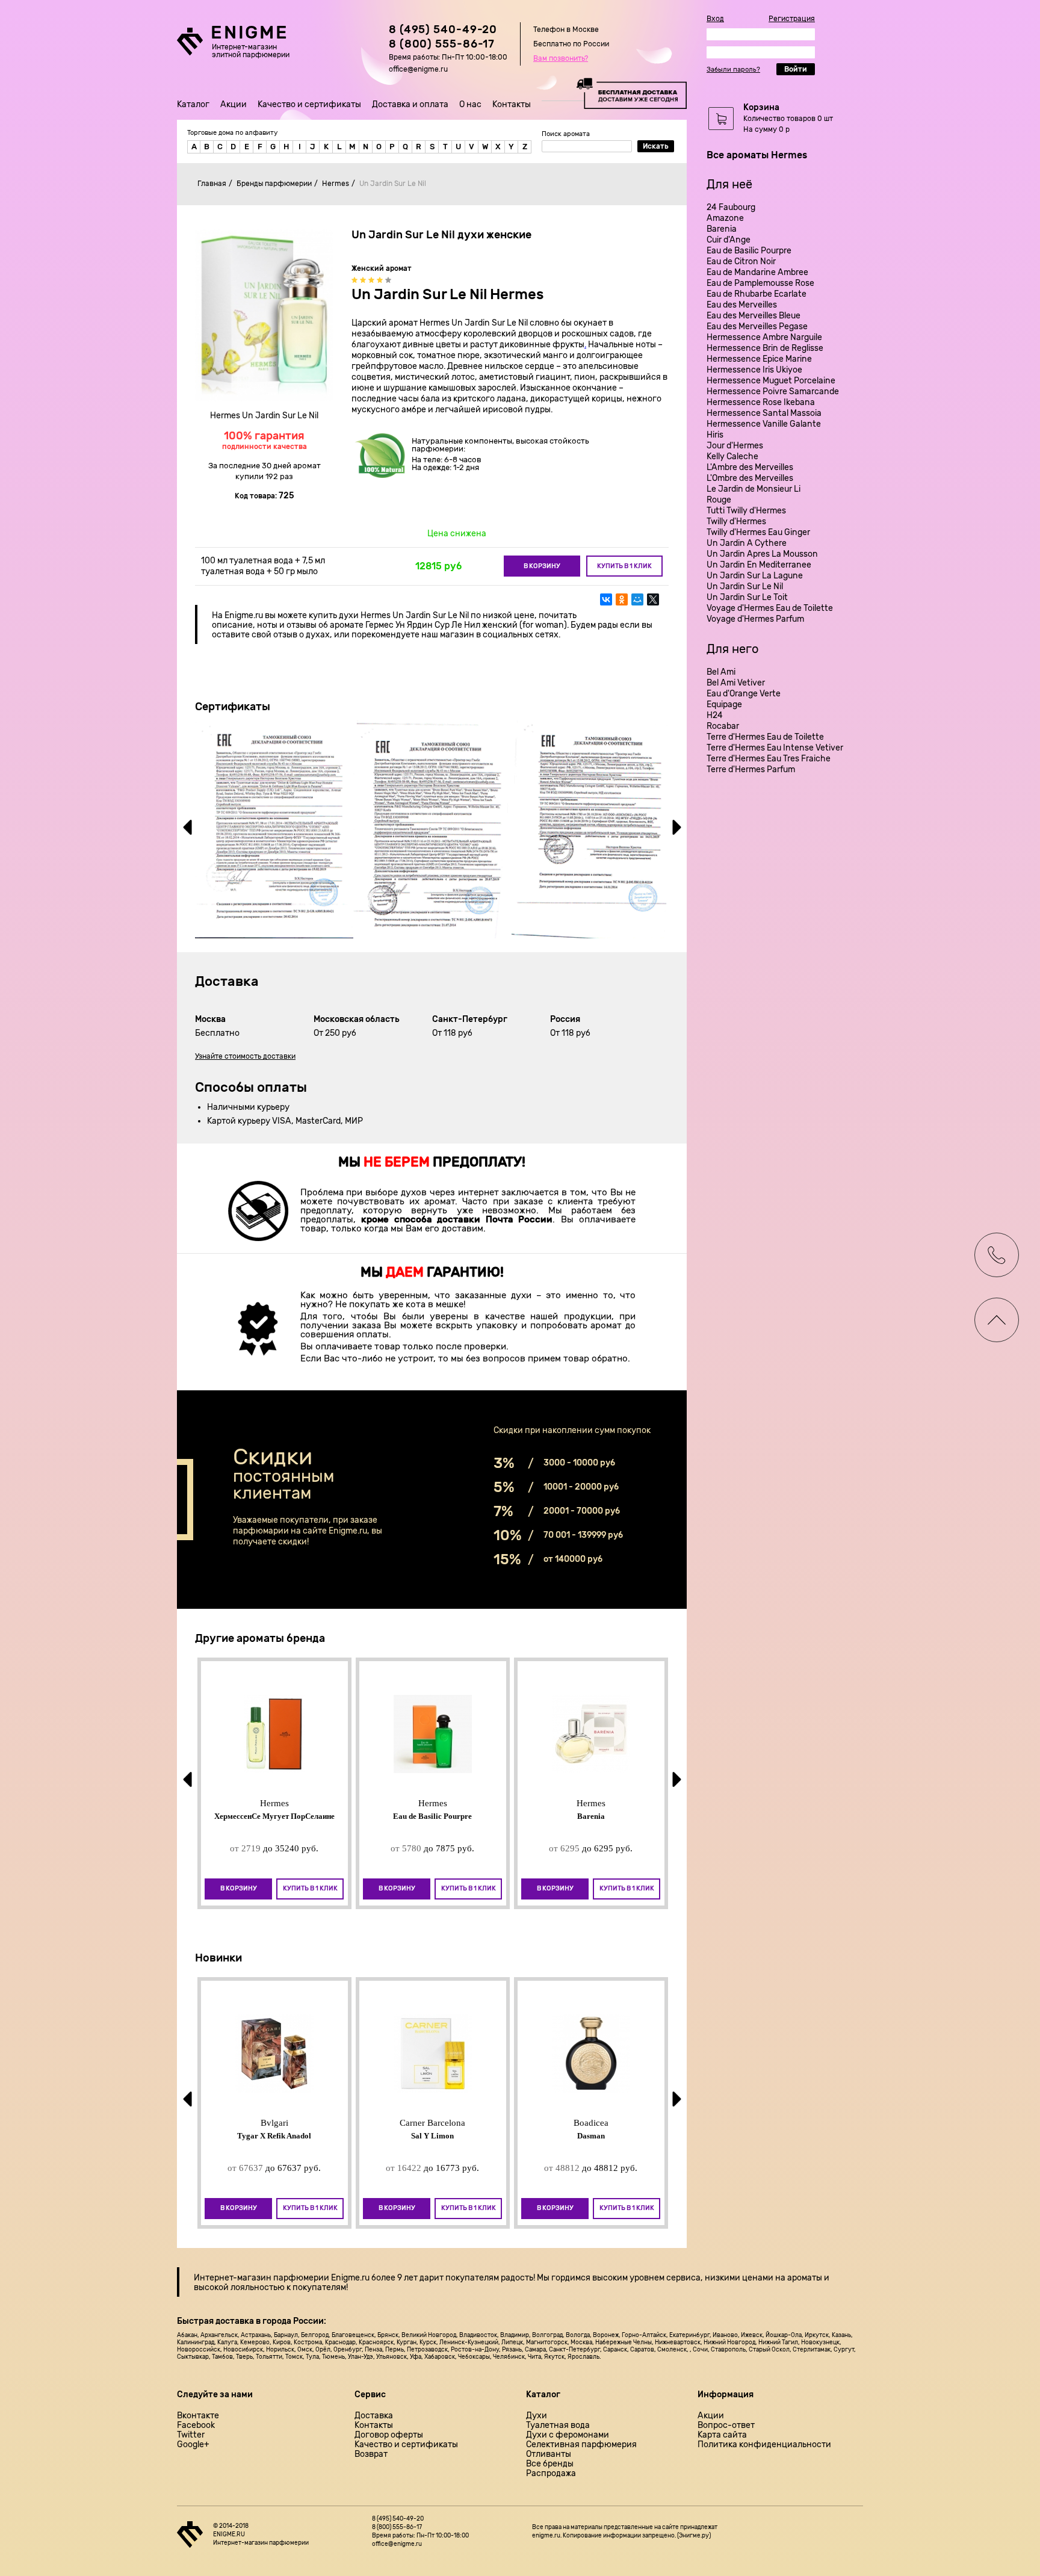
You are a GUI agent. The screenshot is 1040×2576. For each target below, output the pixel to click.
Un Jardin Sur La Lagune (755, 576)
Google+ (193, 2445)
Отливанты (549, 2454)
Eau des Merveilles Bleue (754, 316)
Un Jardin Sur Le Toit (747, 597)
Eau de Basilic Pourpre (749, 251)
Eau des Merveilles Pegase (757, 327)
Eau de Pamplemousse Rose (760, 283)
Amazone (725, 218)
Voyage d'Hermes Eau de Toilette (770, 608)
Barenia (722, 229)
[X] (653, 599)
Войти (796, 69)
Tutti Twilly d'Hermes (746, 511)
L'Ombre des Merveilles (750, 478)
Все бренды (550, 2464)
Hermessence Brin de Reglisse (765, 348)
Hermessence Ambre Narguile (764, 337)
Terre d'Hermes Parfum (751, 769)
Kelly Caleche (732, 457)
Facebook (196, 2426)
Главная (212, 184)
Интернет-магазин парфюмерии (262, 2278)
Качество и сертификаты (309, 104)
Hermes (336, 184)
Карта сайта (722, 2435)
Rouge (719, 500)
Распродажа (551, 2474)
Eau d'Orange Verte (744, 694)
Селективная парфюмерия (581, 2445)
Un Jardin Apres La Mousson (762, 554)
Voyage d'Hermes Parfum (755, 619)
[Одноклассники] (622, 599)
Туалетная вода (558, 2426)
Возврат (371, 2454)
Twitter (191, 2435)
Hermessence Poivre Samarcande (773, 392)
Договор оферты (389, 2435)
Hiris (715, 435)
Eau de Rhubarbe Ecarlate (757, 294)
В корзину (542, 566)
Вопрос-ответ (726, 2426)
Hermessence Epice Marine (759, 359)
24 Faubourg (731, 207)
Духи (537, 2416)
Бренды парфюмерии (274, 184)
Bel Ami (721, 672)
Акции (234, 104)
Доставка (374, 2416)
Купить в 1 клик (624, 566)
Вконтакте (198, 2416)
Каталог (193, 104)
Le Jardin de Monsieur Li (754, 489)
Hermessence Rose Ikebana (761, 402)
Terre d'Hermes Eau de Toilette (765, 737)
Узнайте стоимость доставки (245, 1056)
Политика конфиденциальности (764, 2445)
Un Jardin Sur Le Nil (745, 587)
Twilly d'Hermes (736, 522)
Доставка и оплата (410, 104)
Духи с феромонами (568, 2435)
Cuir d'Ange (729, 240)
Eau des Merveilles (742, 305)
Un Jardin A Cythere (747, 543)
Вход (715, 19)
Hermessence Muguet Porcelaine (771, 381)
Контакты (512, 104)
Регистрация (792, 19)
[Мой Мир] (637, 599)
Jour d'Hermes (735, 446)
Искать (656, 146)
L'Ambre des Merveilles (750, 467)
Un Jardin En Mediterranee (759, 565)
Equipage (724, 704)
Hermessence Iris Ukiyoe (754, 370)
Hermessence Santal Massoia (764, 413)
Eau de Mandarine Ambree (757, 272)
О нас (470, 104)
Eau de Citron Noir (741, 262)
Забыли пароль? (733, 70)
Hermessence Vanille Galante (764, 424)
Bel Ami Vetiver (736, 683)
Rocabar (723, 726)
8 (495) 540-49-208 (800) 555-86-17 (443, 37)
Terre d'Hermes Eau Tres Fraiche (769, 759)
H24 (715, 715)
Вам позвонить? (561, 58)
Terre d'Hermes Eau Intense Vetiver (775, 748)
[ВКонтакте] (606, 599)
